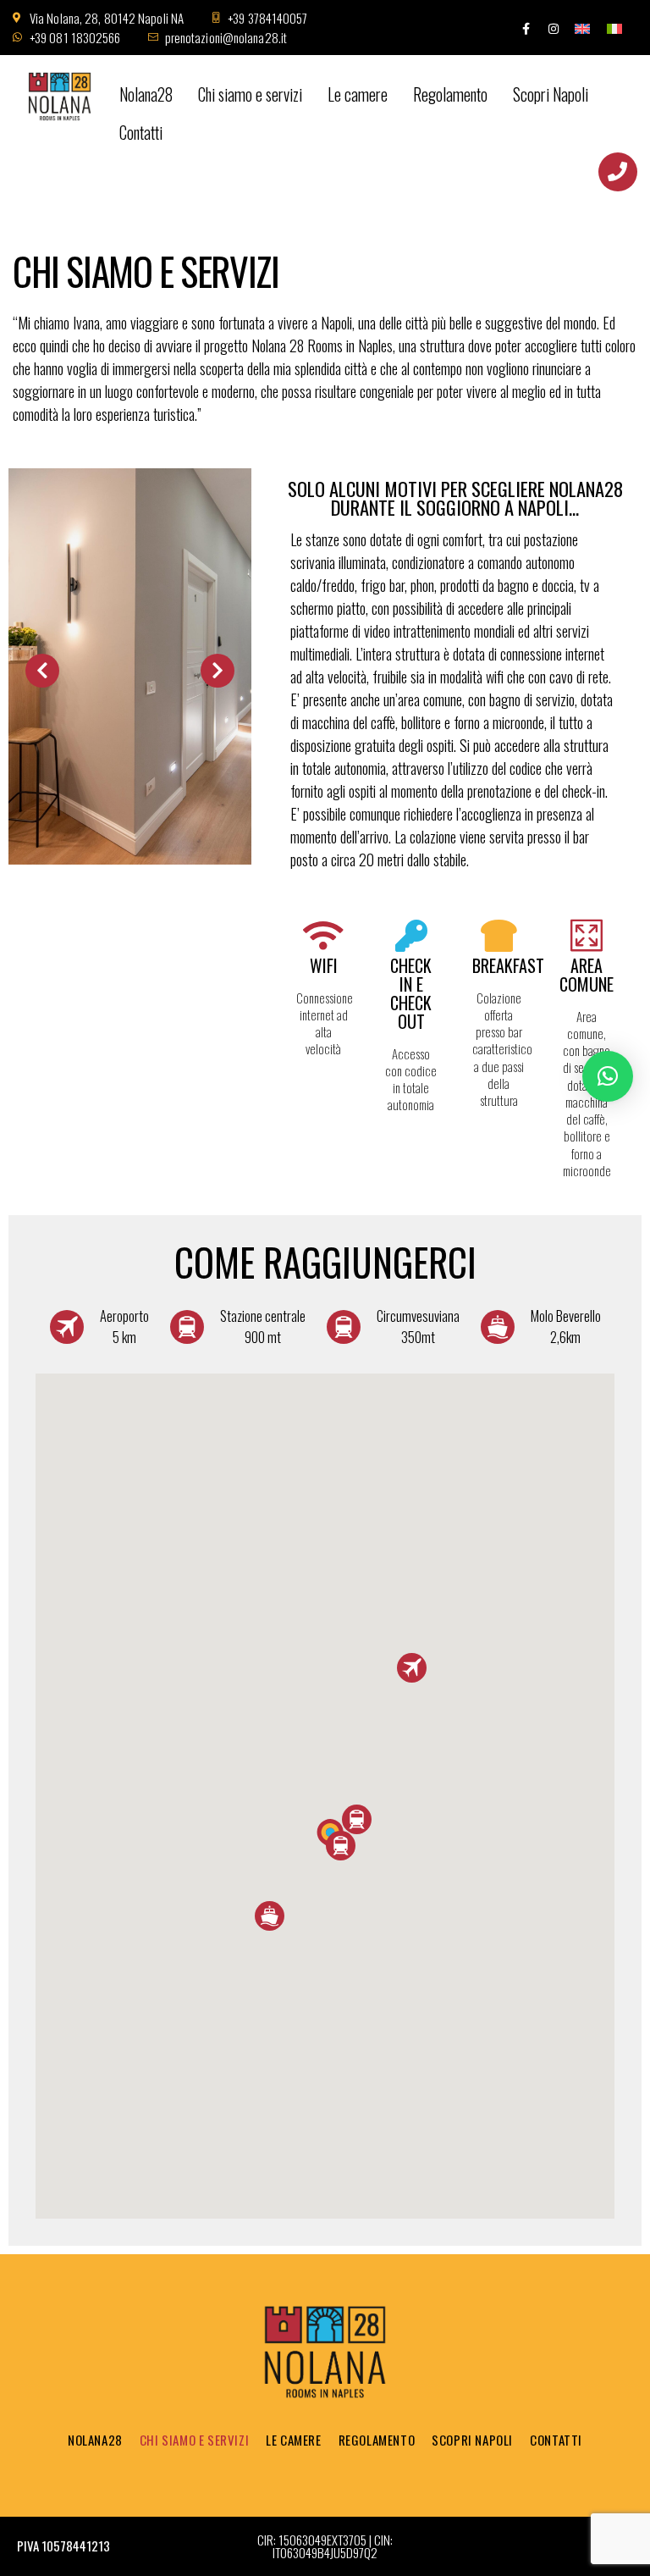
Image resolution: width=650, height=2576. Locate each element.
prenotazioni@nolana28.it (226, 37)
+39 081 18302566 (75, 37)
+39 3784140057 (267, 18)
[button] (357, 1819)
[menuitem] (582, 28)
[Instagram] (554, 29)
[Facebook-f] (526, 29)
